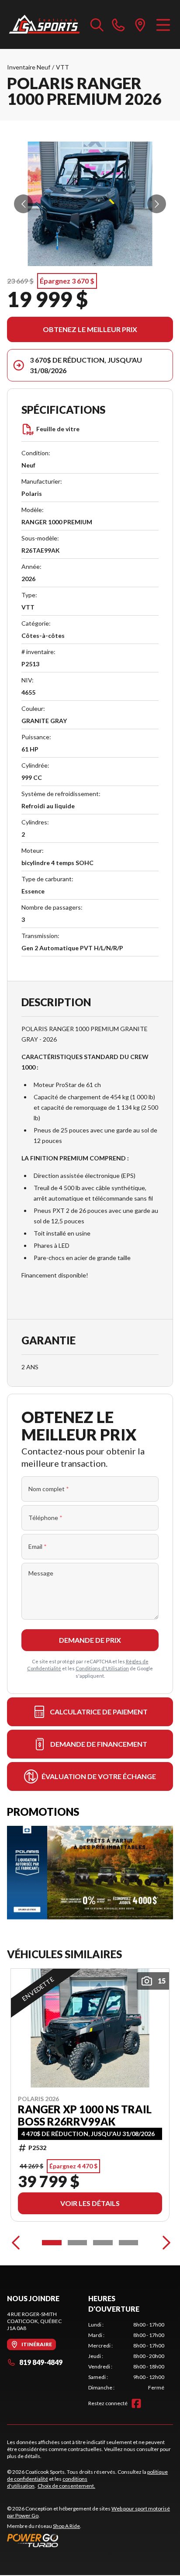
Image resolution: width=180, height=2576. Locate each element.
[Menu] (163, 24)
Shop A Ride (66, 2526)
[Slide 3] (103, 2243)
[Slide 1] (52, 2243)
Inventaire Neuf (29, 67)
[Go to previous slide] (23, 204)
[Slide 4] (129, 2243)
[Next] (164, 2243)
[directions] (140, 24)
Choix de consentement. (66, 2486)
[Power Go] (90, 2540)
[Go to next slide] (157, 204)
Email (38, 1546)
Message (41, 1573)
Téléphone (45, 1518)
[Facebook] (136, 2403)
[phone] (118, 24)
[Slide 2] (78, 2243)
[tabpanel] (126, 2356)
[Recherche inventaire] (97, 24)
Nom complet (49, 1489)
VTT (62, 67)
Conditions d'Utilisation (102, 1668)
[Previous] (16, 2243)
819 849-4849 (41, 2362)
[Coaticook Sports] (44, 24)
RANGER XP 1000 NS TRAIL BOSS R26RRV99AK (85, 2116)
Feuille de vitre (58, 429)
